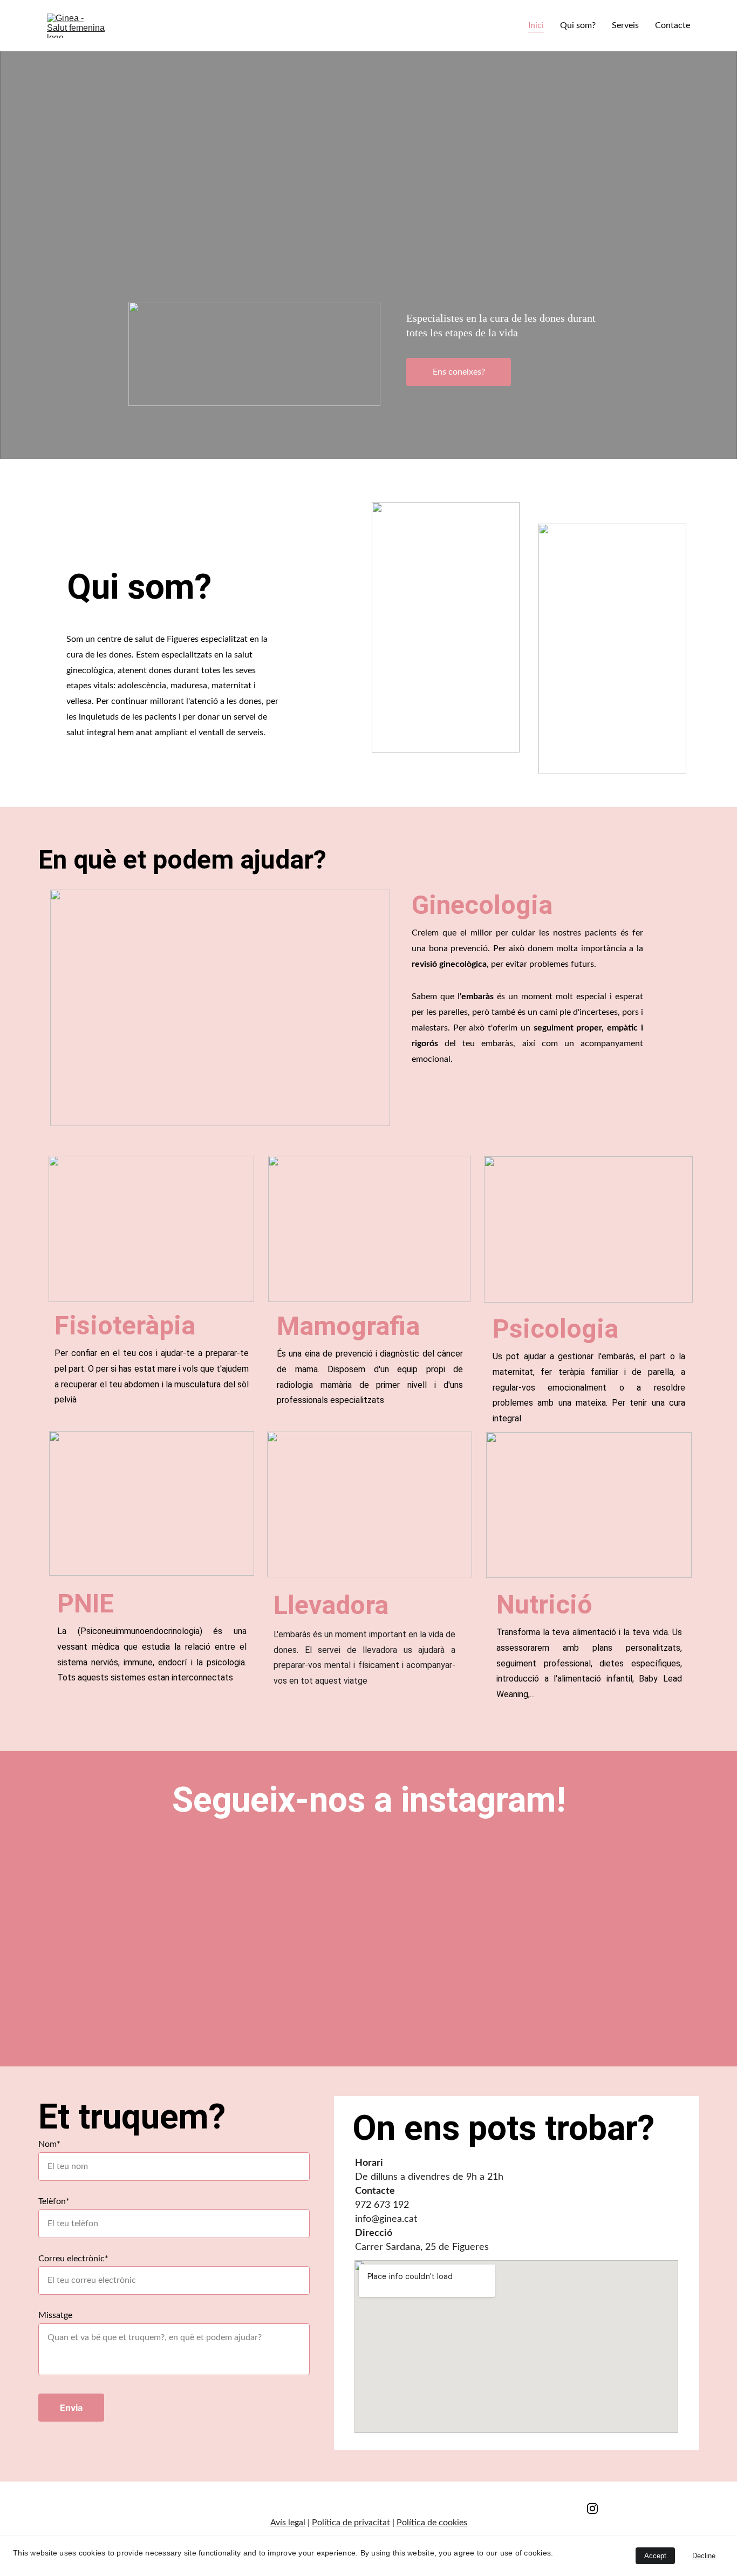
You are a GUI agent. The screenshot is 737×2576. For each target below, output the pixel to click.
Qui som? (578, 25)
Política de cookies (432, 2523)
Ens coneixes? (459, 372)
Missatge (55, 2315)
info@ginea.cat (386, 2219)
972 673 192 (382, 2205)
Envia (71, 2408)
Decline (704, 2556)
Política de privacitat (351, 2523)
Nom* (49, 2144)
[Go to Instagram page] (592, 2509)
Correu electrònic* (73, 2259)
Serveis (625, 25)
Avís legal (288, 2523)
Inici (536, 25)
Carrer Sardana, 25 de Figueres (422, 2247)
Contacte (673, 25)
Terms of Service (369, 2506)
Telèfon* (54, 2201)
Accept (655, 2556)
